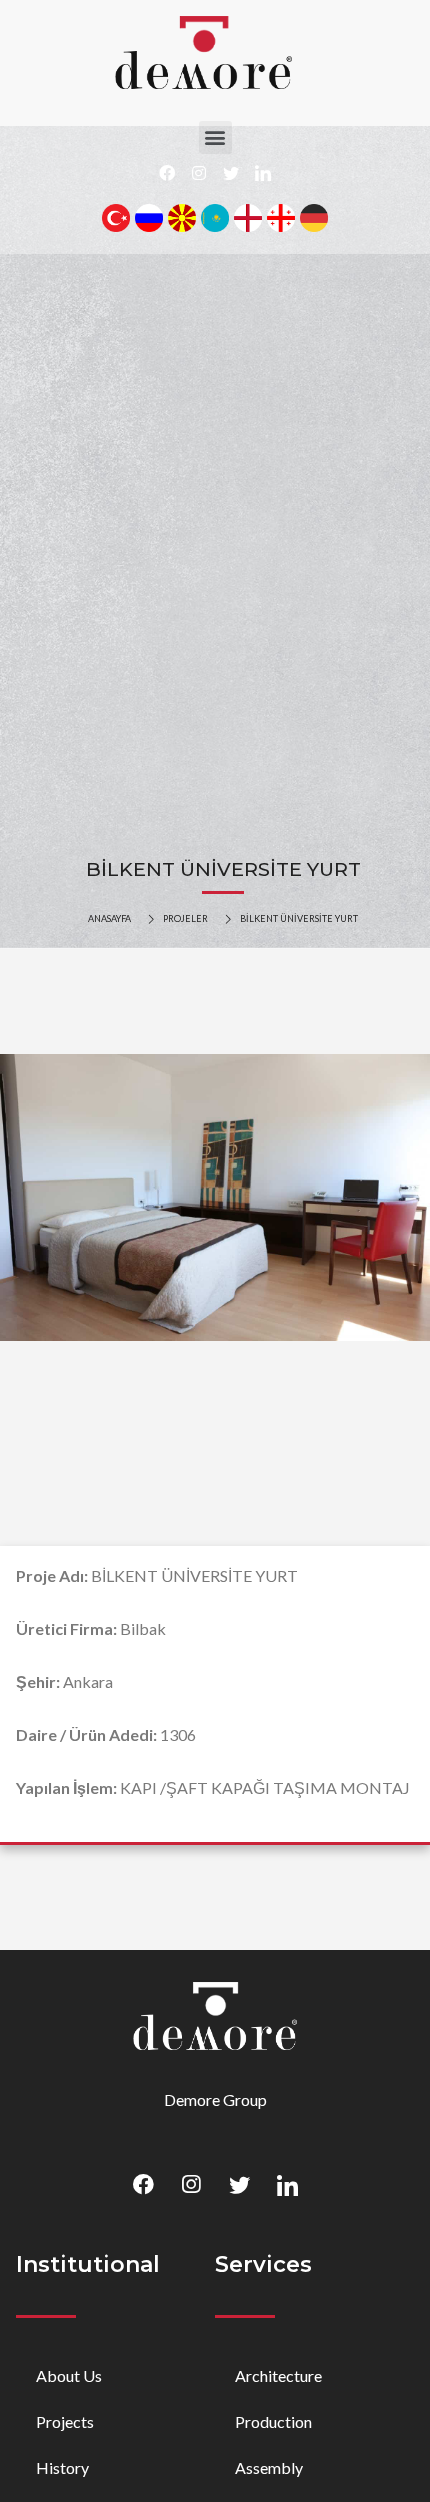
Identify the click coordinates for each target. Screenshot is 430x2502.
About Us (69, 2375)
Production (273, 2421)
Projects (65, 2421)
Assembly (269, 2467)
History (62, 2467)
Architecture (278, 2375)
